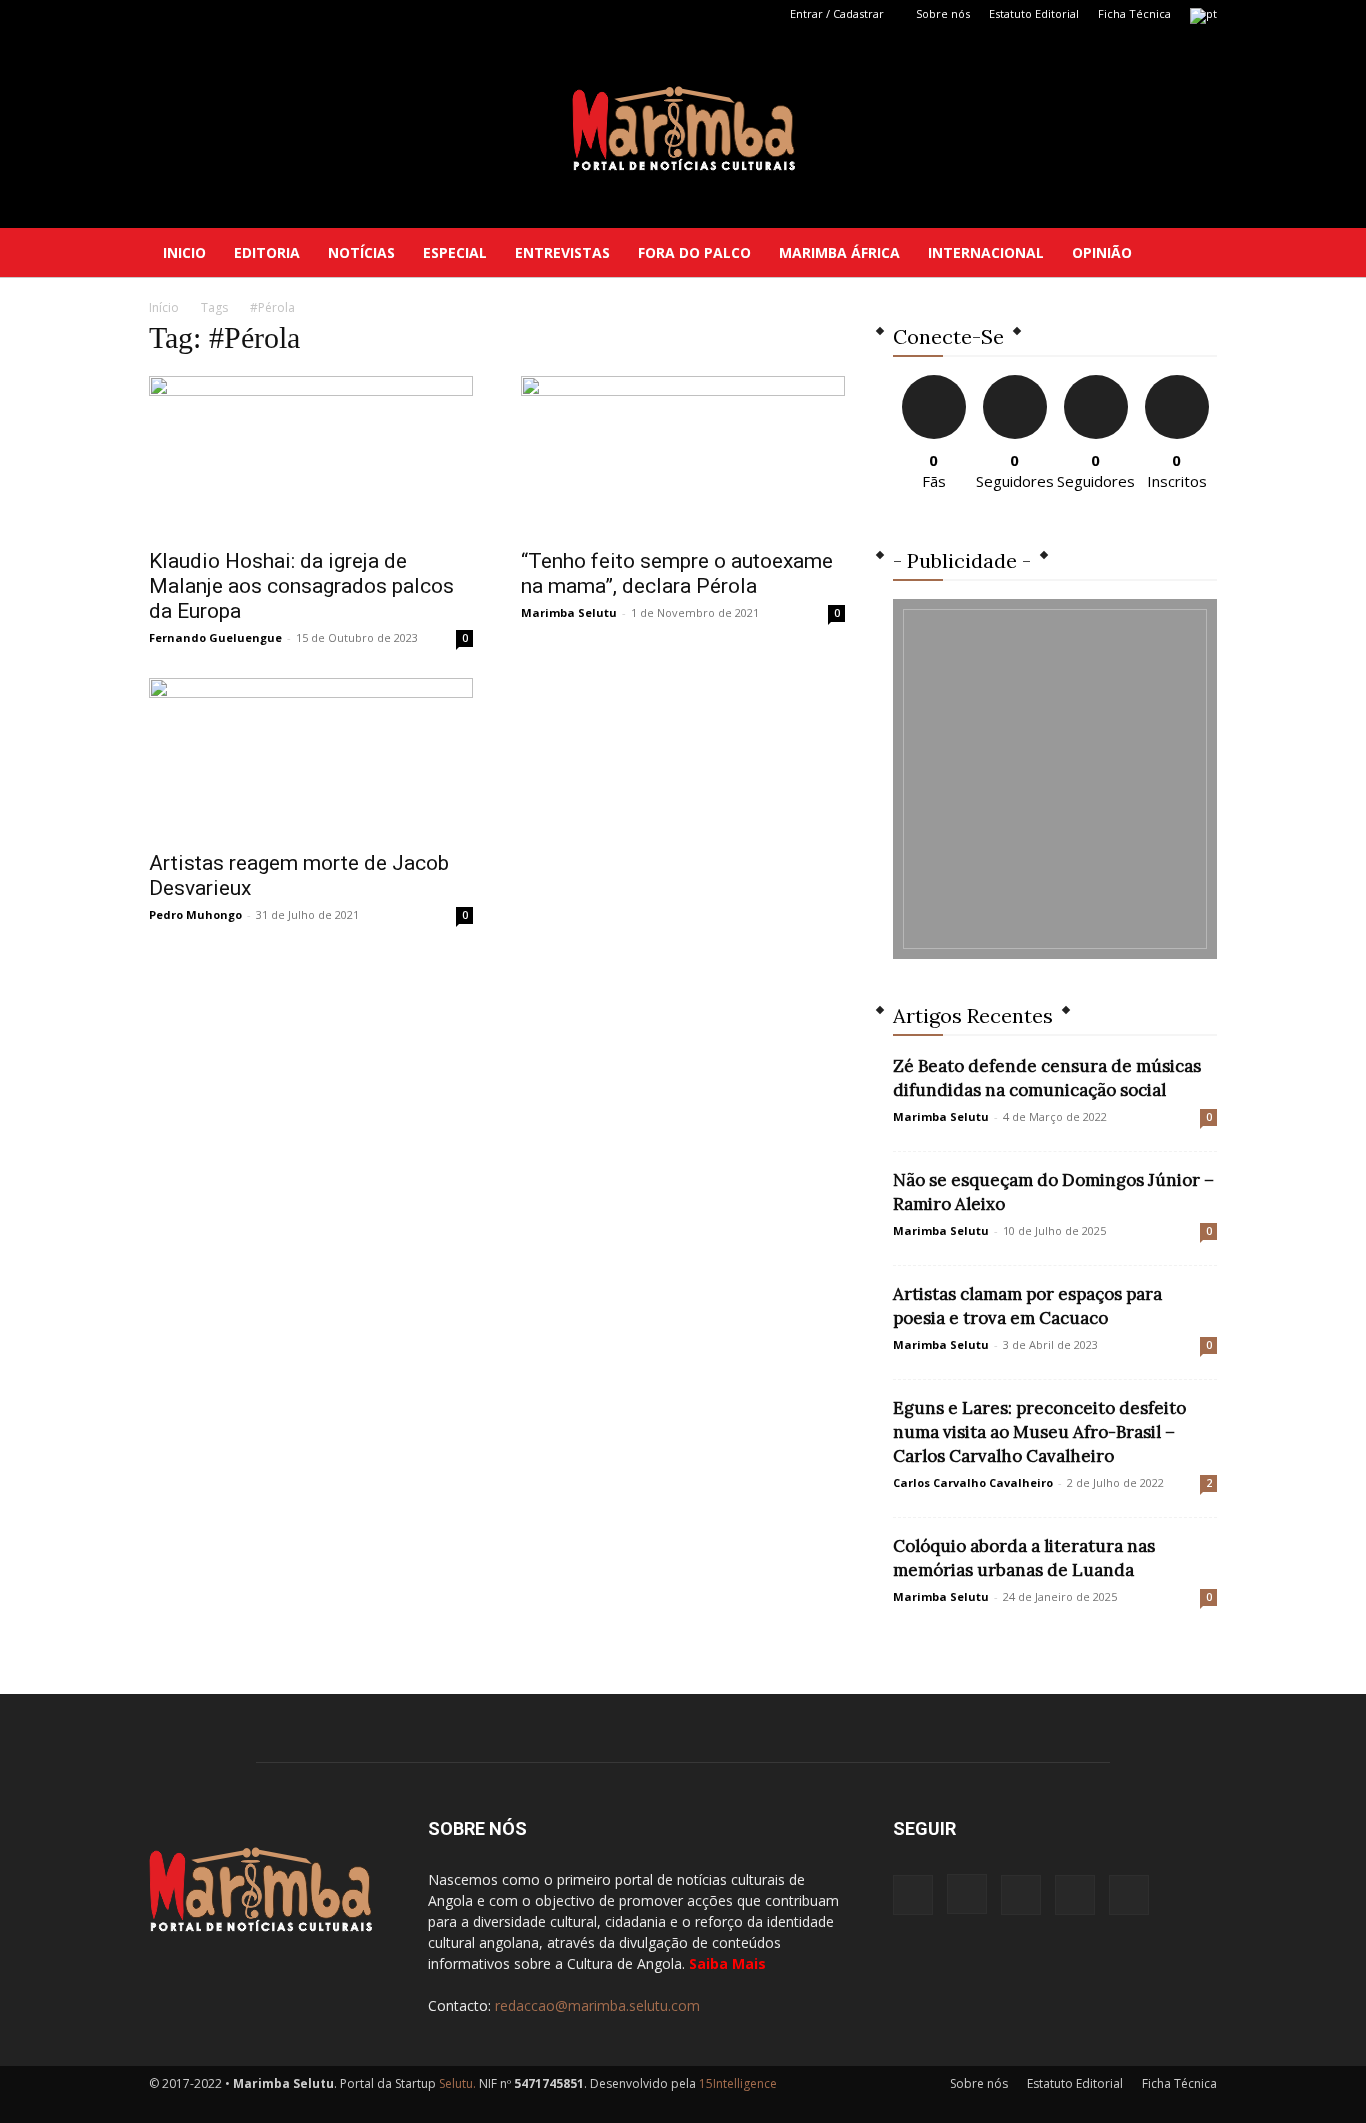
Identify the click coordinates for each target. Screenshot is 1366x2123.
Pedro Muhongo (195, 914)
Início (164, 307)
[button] (1193, 253)
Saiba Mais (727, 1963)
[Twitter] (263, 14)
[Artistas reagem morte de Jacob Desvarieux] (311, 758)
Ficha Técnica (1134, 13)
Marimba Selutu (569, 612)
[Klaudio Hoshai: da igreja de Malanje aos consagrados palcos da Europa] (311, 456)
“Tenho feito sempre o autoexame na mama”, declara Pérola (677, 573)
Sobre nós (943, 13)
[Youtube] (296, 14)
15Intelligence (738, 2083)
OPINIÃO (1102, 252)
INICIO (184, 252)
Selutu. (457, 2083)
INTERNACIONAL (986, 252)
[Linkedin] (230, 14)
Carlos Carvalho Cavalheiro (973, 1482)
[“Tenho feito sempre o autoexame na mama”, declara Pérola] (683, 456)
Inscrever (1177, 382)
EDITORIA (267, 252)
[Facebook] (164, 14)
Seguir (1014, 382)
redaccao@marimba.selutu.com (597, 2005)
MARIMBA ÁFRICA (839, 252)
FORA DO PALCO (694, 252)
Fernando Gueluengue (215, 637)
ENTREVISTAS (562, 252)
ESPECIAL (455, 252)
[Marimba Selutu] (683, 128)
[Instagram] (197, 14)
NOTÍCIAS (361, 252)
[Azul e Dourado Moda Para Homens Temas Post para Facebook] (1055, 779)
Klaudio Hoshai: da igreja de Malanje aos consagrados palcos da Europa (301, 586)
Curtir (934, 382)
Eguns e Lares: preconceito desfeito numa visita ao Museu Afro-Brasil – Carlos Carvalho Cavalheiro (1039, 1432)
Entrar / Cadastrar (837, 13)
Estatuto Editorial (1034, 13)
